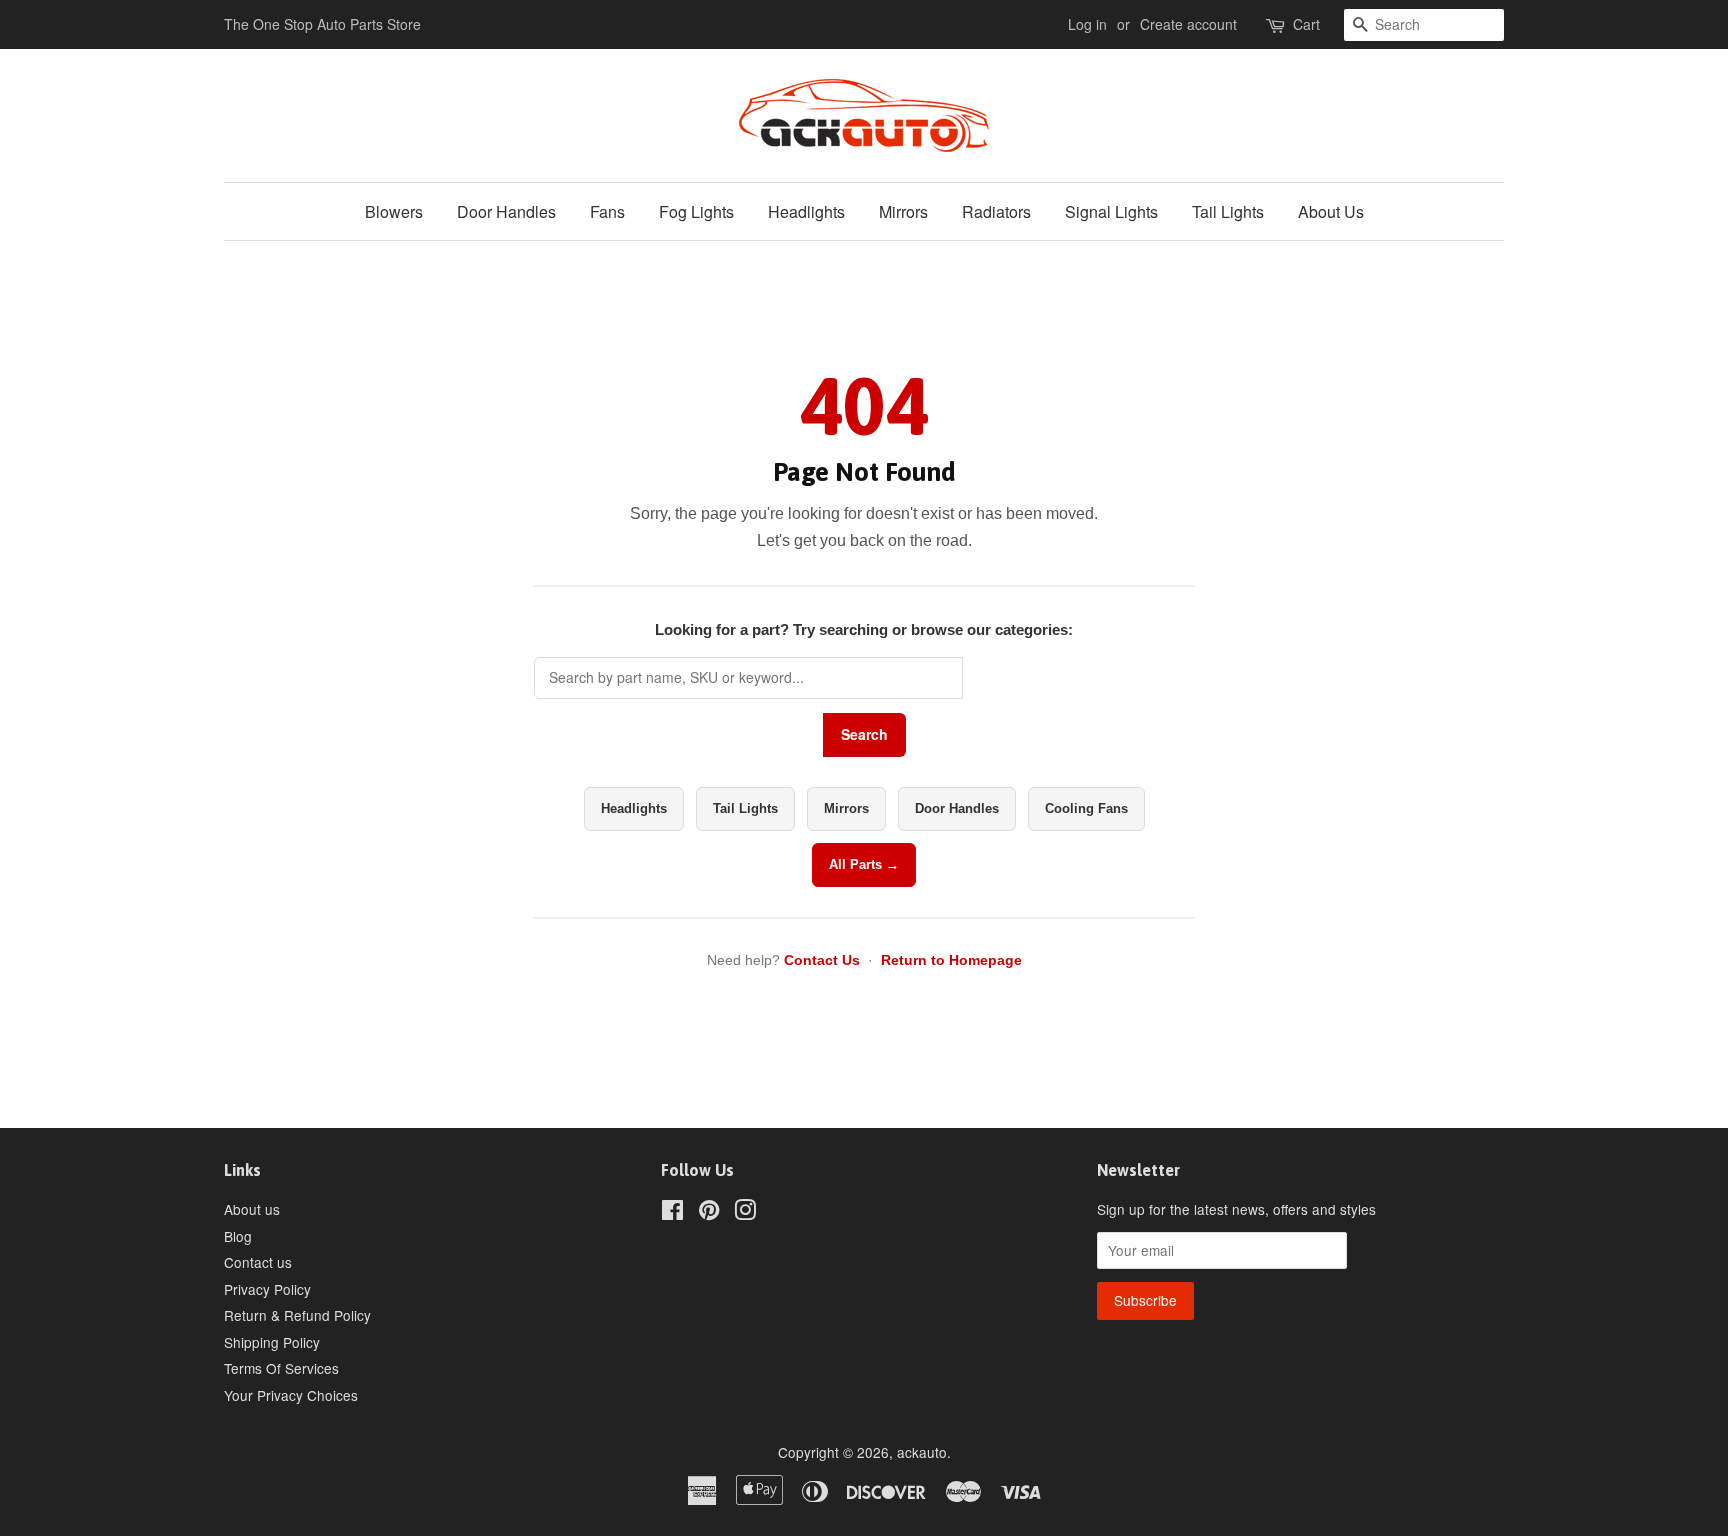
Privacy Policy (267, 1289)
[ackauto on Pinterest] (709, 1213)
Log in (1087, 24)
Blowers (394, 211)
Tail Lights (1228, 211)
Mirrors (903, 211)
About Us (1331, 211)
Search (864, 734)
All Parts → (864, 864)
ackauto (922, 1452)
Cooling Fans (1086, 808)
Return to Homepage (951, 960)
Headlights (806, 211)
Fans (607, 211)
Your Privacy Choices (291, 1395)
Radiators (996, 211)
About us (252, 1209)
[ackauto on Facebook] (672, 1213)
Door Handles (506, 211)
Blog (238, 1236)
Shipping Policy (272, 1342)
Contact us (258, 1262)
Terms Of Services (281, 1368)
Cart (1306, 24)
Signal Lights (1111, 211)
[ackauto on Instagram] (745, 1213)
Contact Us (822, 960)
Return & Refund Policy (297, 1315)
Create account (1188, 24)
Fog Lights (696, 211)
